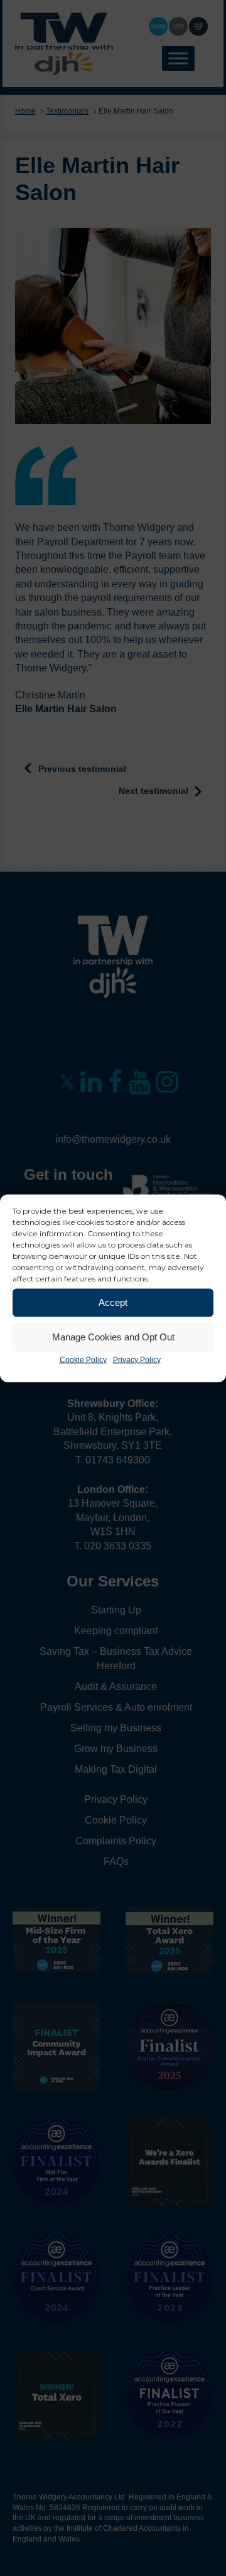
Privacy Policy (137, 1359)
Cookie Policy (83, 1359)
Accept (113, 1302)
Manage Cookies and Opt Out (113, 1337)
